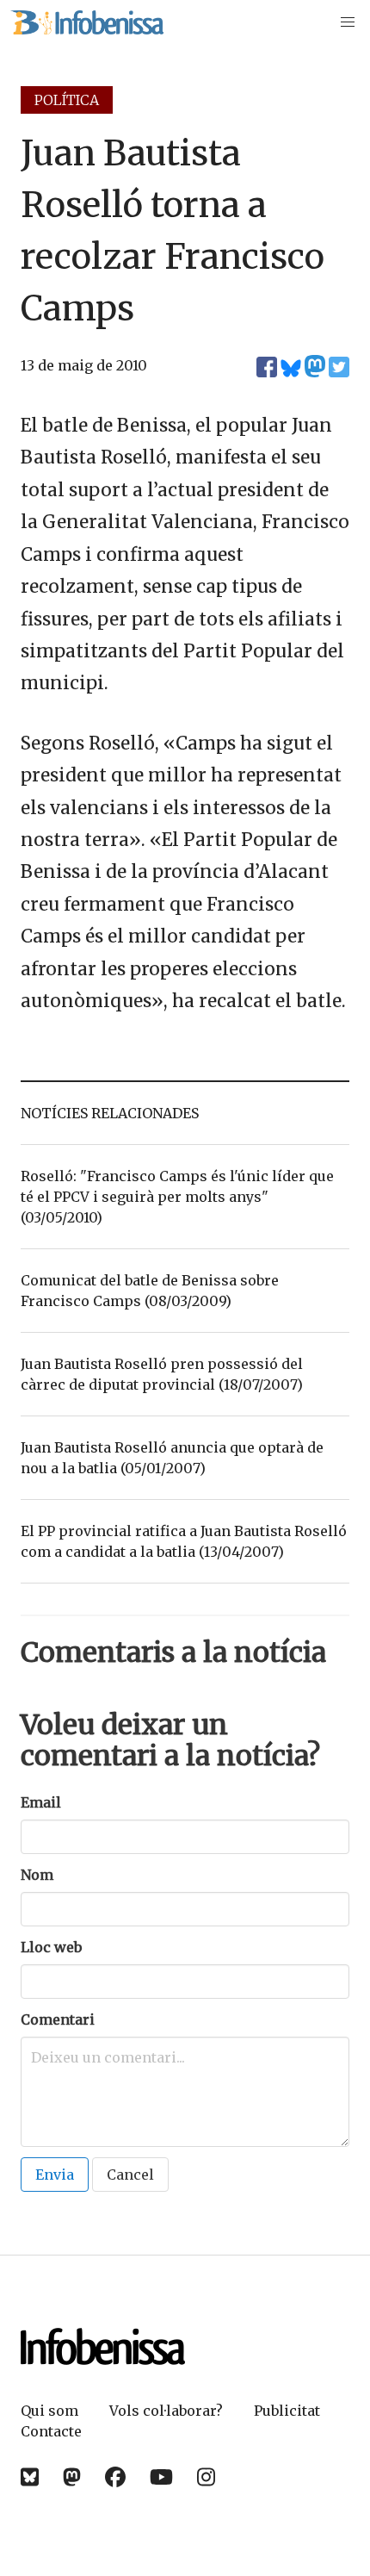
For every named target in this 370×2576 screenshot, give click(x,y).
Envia (55, 2175)
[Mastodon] (72, 2477)
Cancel (130, 2175)
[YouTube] (161, 2477)
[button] (348, 22)
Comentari (58, 2019)
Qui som (49, 2411)
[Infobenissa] (87, 22)
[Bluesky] (30, 2477)
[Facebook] (115, 2477)
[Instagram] (206, 2477)
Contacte (51, 2431)
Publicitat (287, 2411)
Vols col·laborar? (166, 2411)
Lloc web (51, 1947)
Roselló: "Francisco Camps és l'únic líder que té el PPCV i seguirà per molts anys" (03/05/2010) (177, 1197)
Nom (37, 1875)
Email (41, 1802)
